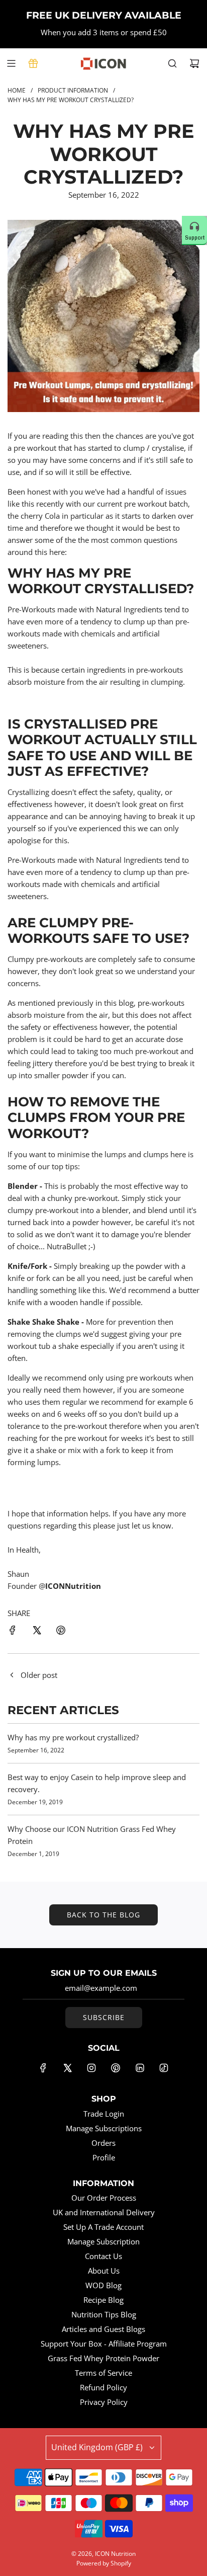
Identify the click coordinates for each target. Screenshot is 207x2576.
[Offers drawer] (33, 63)
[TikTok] (164, 2068)
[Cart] (194, 63)
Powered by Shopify (104, 2563)
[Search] (172, 63)
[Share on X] (37, 1632)
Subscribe (104, 2017)
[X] (67, 2068)
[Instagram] (91, 2068)
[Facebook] (43, 2068)
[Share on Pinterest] (61, 1632)
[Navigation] (11, 63)
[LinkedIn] (140, 2068)
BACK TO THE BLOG (103, 1915)
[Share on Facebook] (13, 1632)
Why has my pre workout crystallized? (73, 1737)
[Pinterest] (116, 2068)
